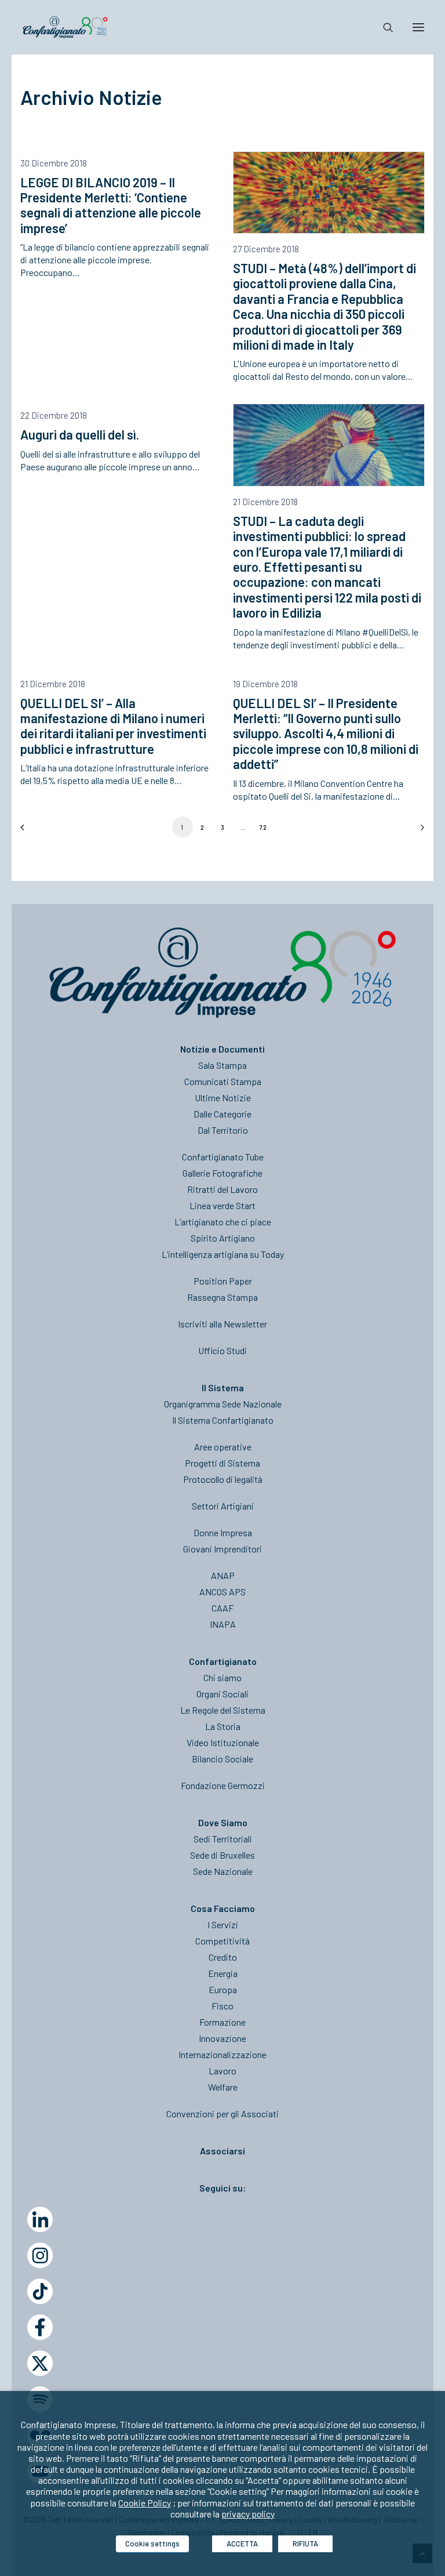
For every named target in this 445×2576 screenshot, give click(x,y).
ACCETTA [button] (242, 2544)
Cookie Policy (145, 2503)
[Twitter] (40, 2363)
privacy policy (248, 2514)
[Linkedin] (40, 2219)
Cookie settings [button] (152, 2544)
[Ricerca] (383, 27)
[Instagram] (40, 2255)
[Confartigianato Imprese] (65, 27)
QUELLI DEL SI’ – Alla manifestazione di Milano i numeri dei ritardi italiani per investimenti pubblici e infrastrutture (113, 726)
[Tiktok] (40, 2291)
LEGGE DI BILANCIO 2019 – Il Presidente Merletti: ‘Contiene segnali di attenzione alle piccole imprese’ (111, 205)
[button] (329, 193)
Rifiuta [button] (305, 2544)
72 (263, 827)
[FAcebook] (40, 2327)
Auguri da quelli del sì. (80, 434)
